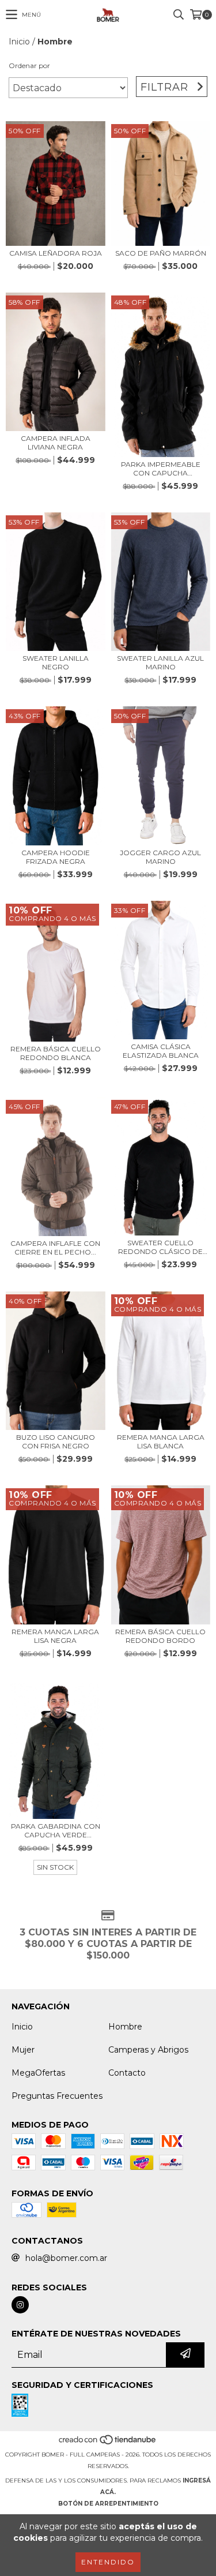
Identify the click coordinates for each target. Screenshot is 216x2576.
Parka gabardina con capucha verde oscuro (56, 1830)
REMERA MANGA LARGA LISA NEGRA (55, 1636)
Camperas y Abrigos (148, 2050)
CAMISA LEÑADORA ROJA (56, 253)
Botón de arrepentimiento (108, 2504)
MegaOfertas (38, 2073)
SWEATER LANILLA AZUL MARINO (160, 662)
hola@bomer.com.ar (66, 2258)
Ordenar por (29, 65)
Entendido (108, 2562)
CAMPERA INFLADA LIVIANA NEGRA (56, 443)
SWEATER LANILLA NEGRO (56, 662)
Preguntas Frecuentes (57, 2096)
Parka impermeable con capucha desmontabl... (161, 469)
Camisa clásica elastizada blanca (161, 1051)
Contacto (127, 2073)
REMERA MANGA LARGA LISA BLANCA (161, 1441)
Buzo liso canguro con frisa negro (56, 1441)
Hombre (125, 2027)
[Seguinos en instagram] (20, 2305)
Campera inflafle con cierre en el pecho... (55, 1248)
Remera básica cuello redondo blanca (56, 1053)
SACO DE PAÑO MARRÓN (161, 253)
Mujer (23, 2050)
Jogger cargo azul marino (160, 857)
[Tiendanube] (108, 2443)
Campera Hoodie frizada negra (56, 857)
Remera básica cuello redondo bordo (160, 1636)
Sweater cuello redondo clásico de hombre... (160, 1247)
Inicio (19, 42)
